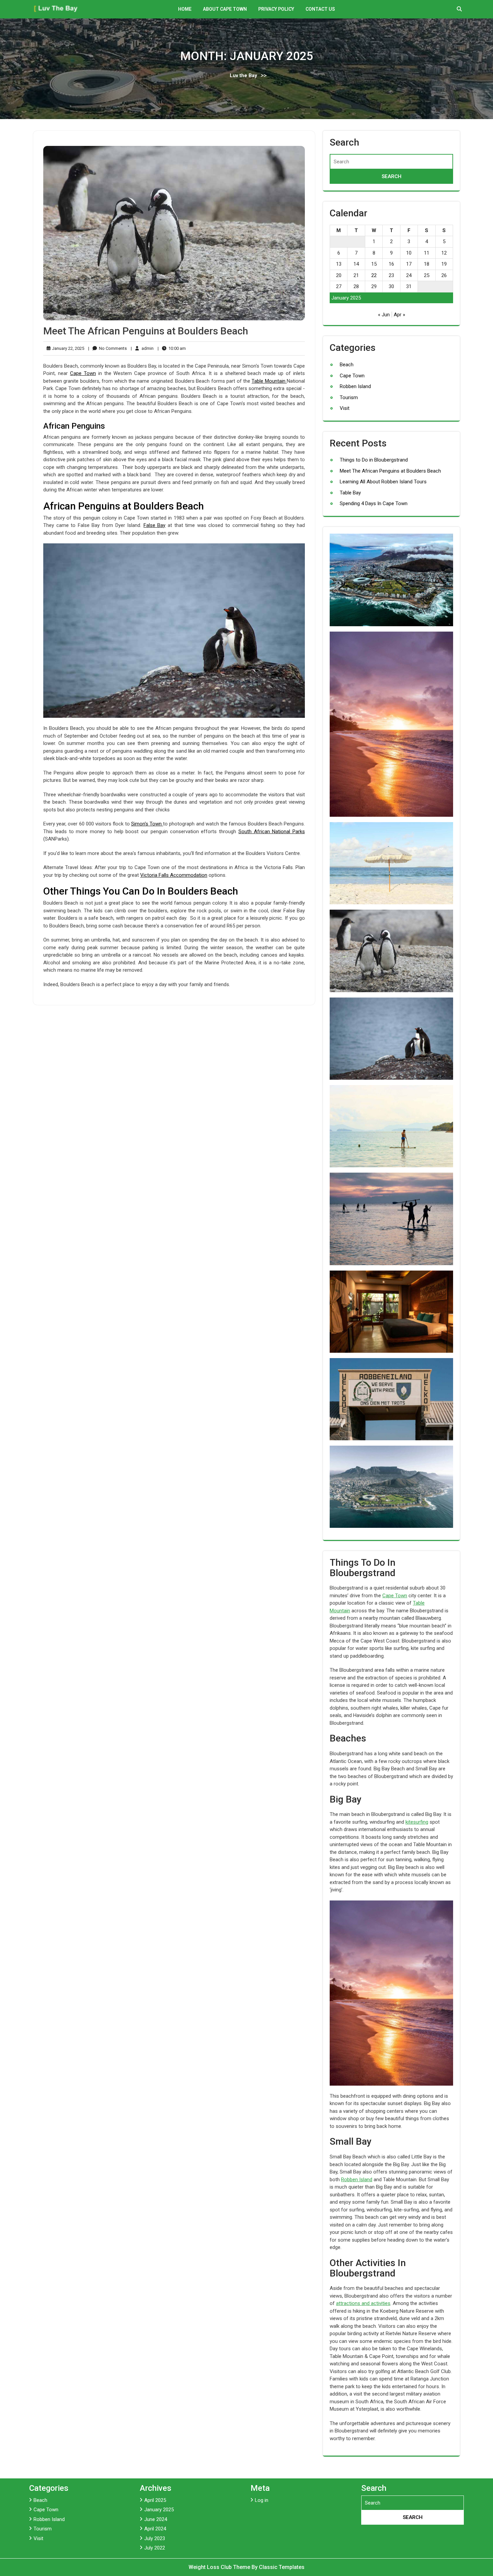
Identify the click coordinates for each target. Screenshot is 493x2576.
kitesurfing (417, 1822)
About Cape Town (225, 9)
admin (142, 348)
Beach (347, 365)
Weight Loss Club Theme (220, 2567)
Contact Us (320, 9)
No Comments (107, 349)
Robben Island (355, 386)
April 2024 (155, 2529)
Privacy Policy (276, 9)
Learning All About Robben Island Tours (383, 482)
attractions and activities (363, 2303)
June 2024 (156, 2519)
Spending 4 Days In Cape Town (374, 503)
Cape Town (83, 373)
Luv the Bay (243, 75)
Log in (262, 2500)
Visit (345, 408)
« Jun (384, 315)
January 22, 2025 (67, 349)
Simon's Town (147, 824)
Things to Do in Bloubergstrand (374, 460)
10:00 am (172, 349)
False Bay (155, 525)
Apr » (399, 315)
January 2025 (159, 2510)
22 (374, 275)
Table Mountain (269, 381)
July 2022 (155, 2548)
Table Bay (350, 493)
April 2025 (155, 2500)
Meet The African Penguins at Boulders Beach (146, 331)
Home (185, 9)
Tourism (349, 397)
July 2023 (155, 2538)
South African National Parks (272, 831)
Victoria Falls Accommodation (174, 875)
